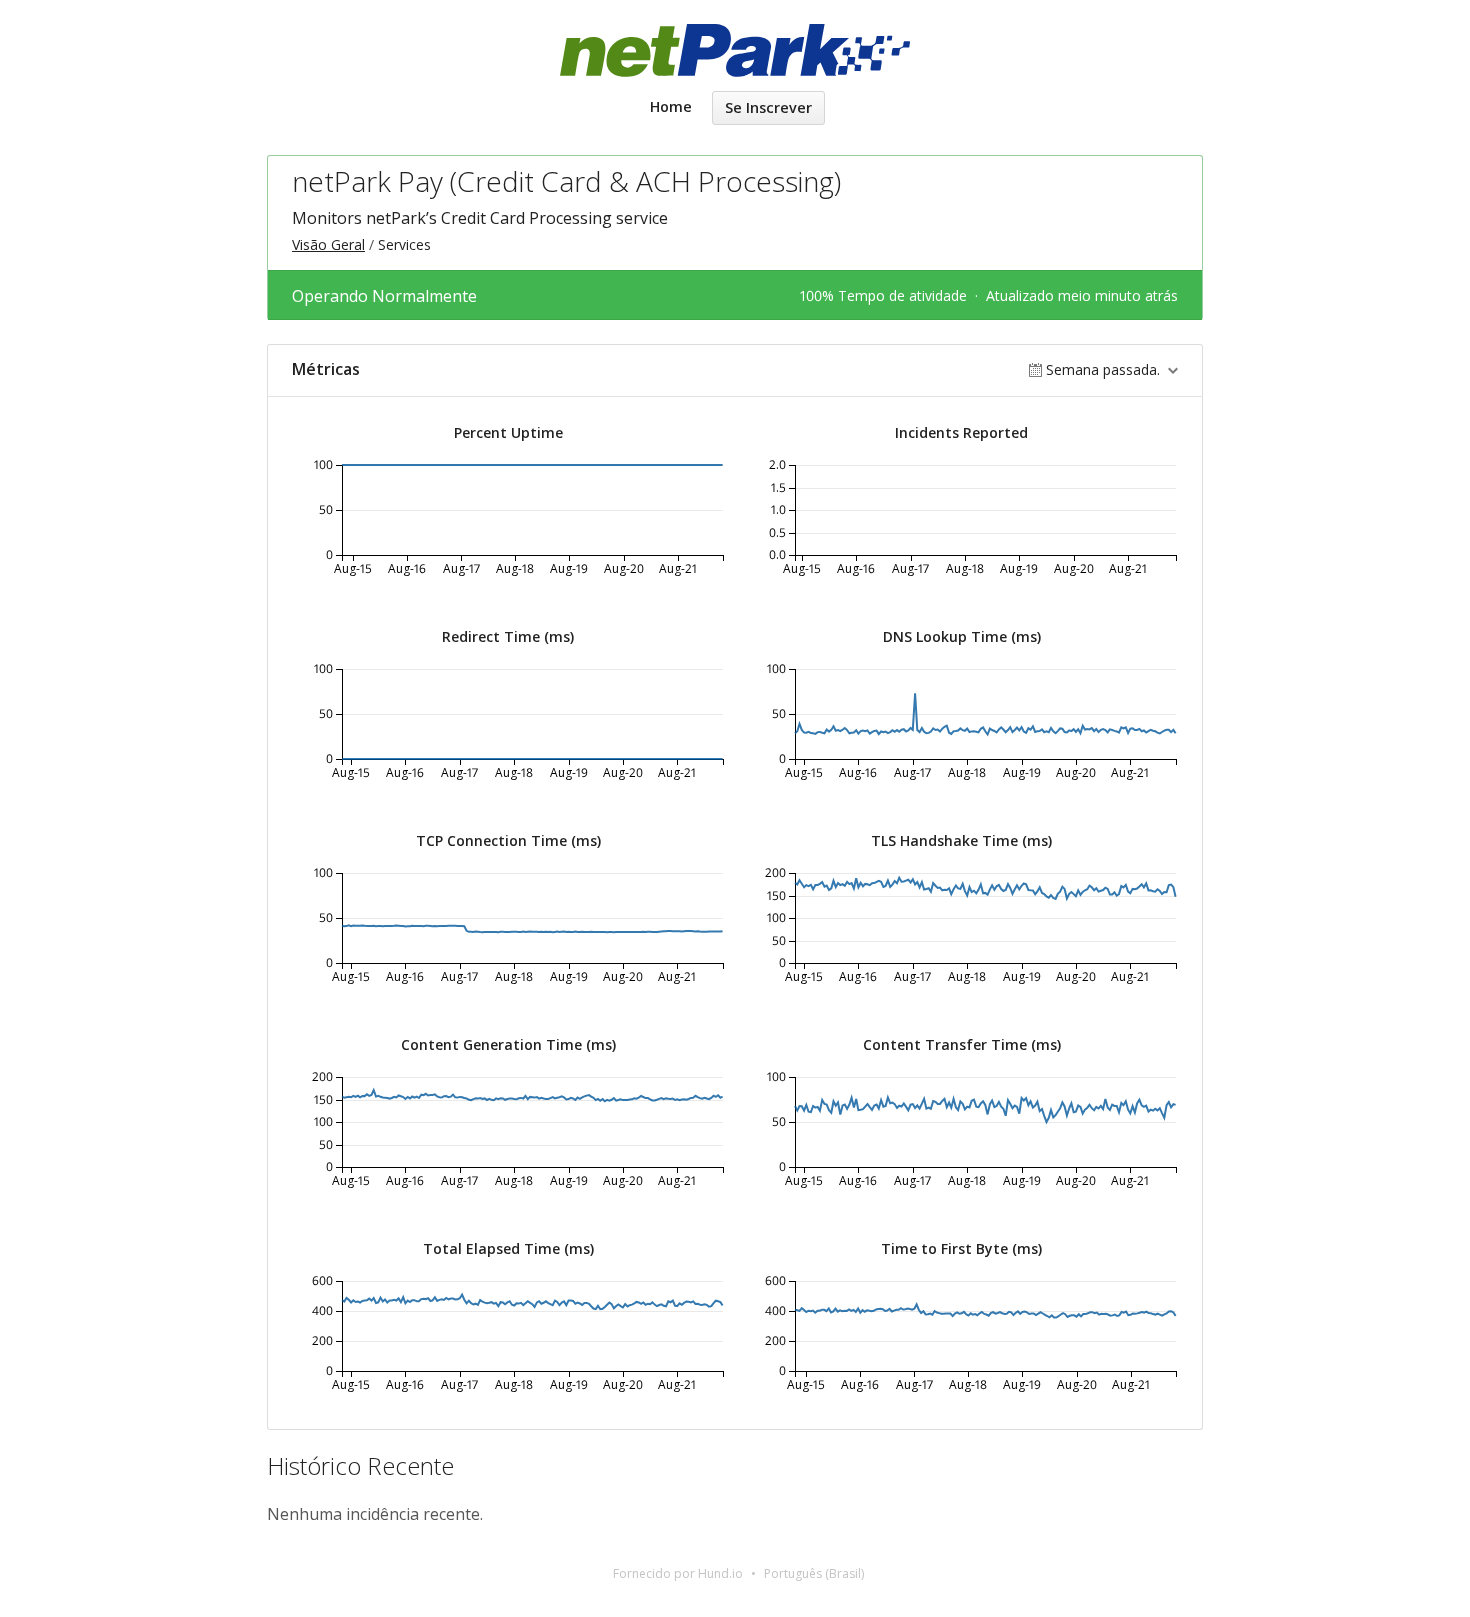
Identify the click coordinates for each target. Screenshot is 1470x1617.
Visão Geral (328, 244)
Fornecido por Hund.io (678, 1573)
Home (671, 106)
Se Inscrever (768, 107)
